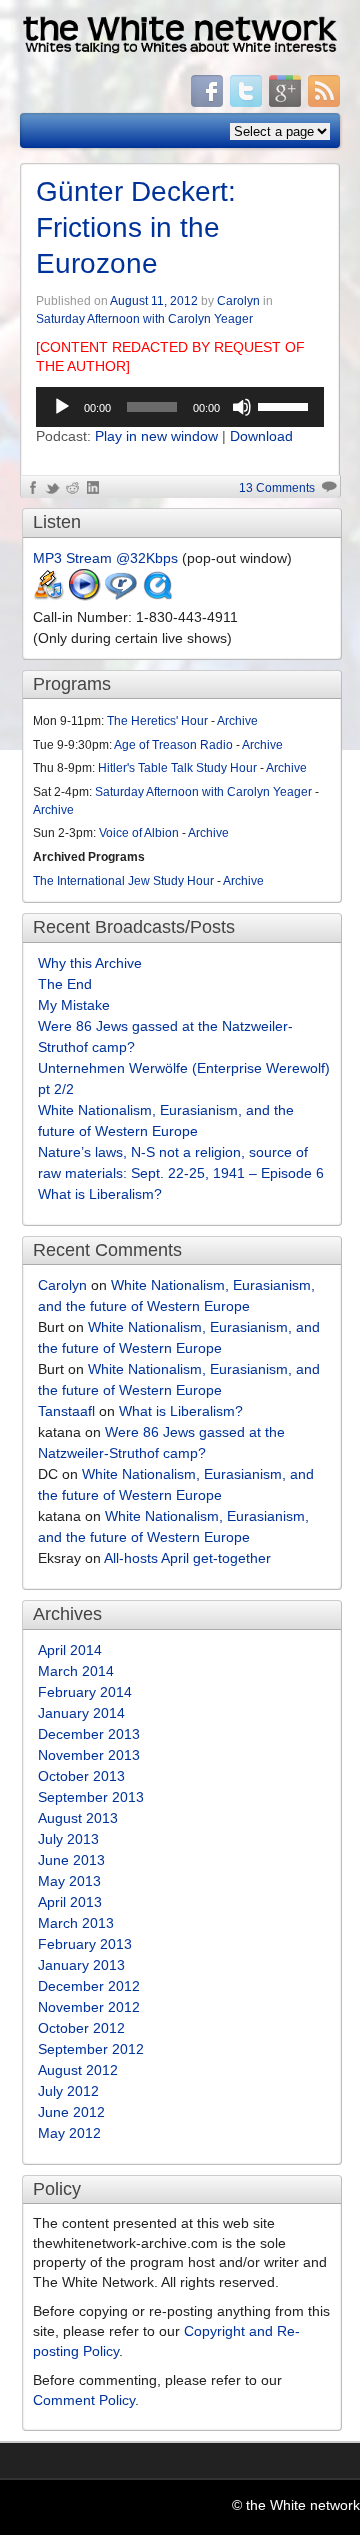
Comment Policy (84, 2400)
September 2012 (91, 2049)
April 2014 (70, 1650)
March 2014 (76, 1671)
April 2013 (70, 1902)
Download (261, 436)
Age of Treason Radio (173, 745)
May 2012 (69, 2133)
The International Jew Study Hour (123, 881)
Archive (237, 721)
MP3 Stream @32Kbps (105, 558)
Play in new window (156, 436)
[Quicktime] (157, 596)
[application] (180, 407)
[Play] (62, 407)
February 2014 (85, 1692)
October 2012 (81, 2028)
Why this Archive (90, 963)
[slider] (286, 405)
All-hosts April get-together (187, 1558)
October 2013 (81, 1776)
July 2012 (68, 2091)
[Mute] (242, 407)
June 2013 (71, 1860)
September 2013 (91, 1797)
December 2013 (89, 1734)
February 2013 (85, 1944)
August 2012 (78, 2070)
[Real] (121, 596)
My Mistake (74, 1005)
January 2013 (81, 1965)
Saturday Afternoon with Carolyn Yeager (144, 319)
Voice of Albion (139, 833)
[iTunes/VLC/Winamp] (49, 596)
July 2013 (68, 1839)
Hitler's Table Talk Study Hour (177, 768)
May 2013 (69, 1881)
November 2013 (89, 1755)
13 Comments (277, 488)
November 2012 (89, 2007)
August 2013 (78, 1818)
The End (65, 984)
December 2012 (89, 1986)
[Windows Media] (85, 596)
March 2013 (76, 1923)
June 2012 (71, 2112)
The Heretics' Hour (157, 721)
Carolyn (238, 301)
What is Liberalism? (100, 1194)
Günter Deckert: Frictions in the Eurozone (136, 228)
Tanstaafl (66, 1411)
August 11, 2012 (154, 301)
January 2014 (81, 1713)
